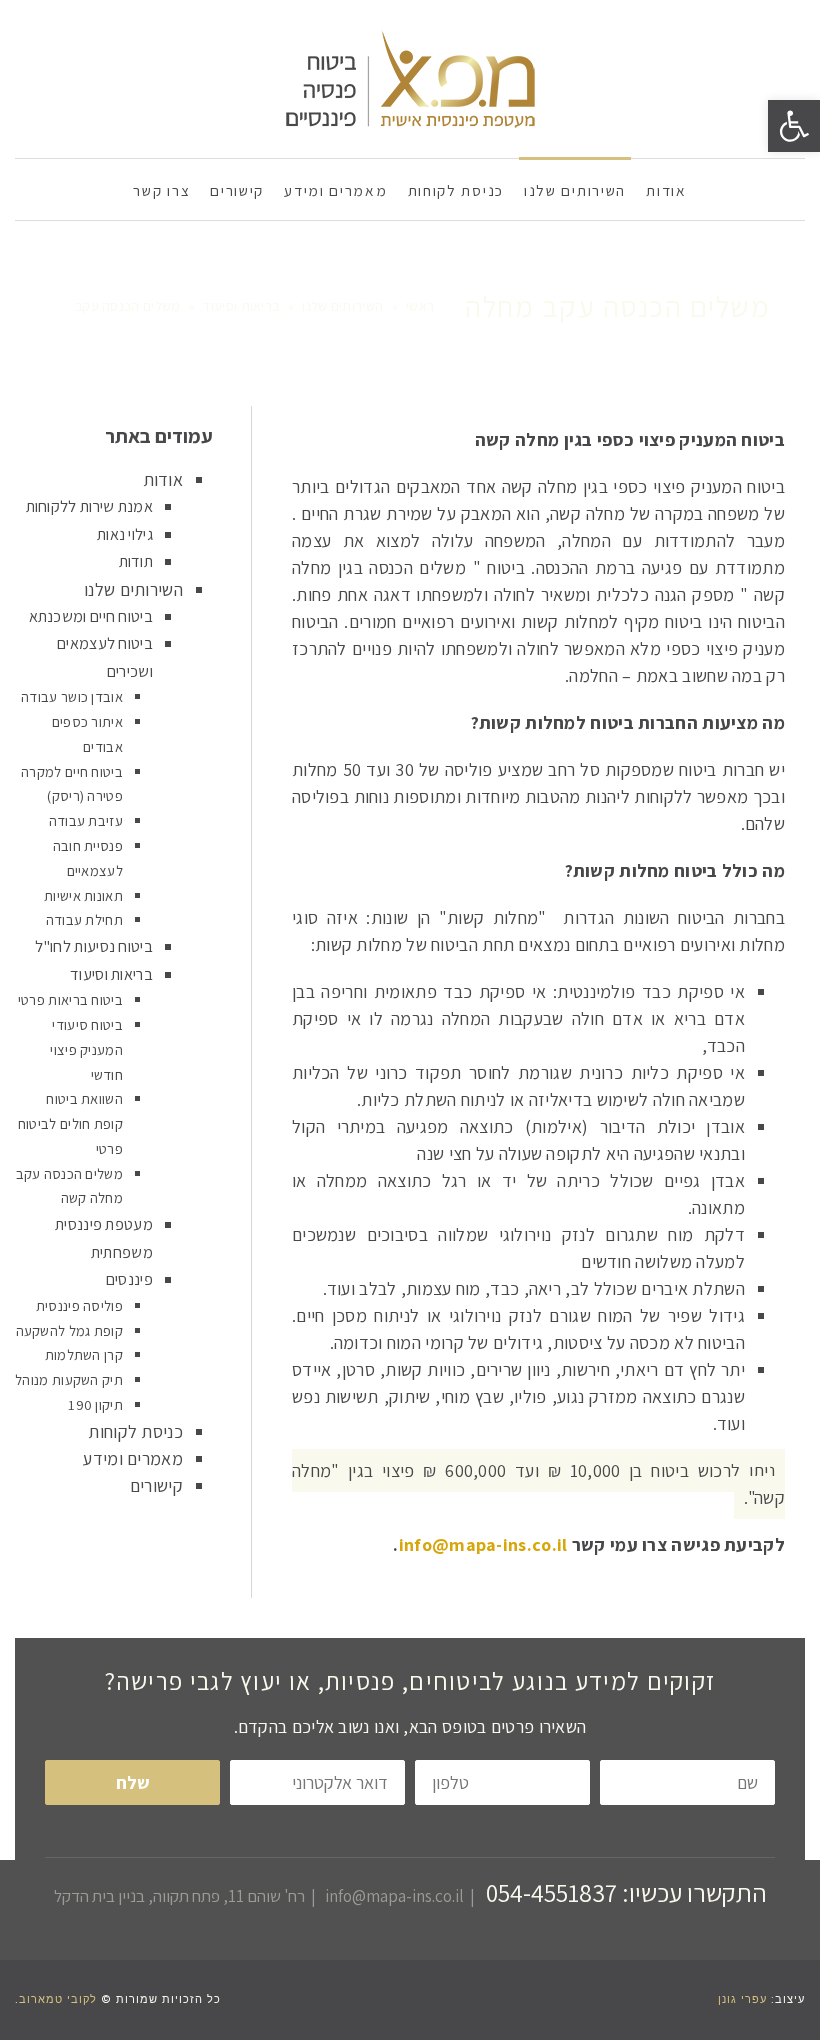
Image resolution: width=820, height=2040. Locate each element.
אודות (163, 479)
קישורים (156, 1485)
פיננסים (129, 1279)
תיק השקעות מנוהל (69, 1379)
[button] (794, 126)
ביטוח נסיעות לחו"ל (94, 946)
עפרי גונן (742, 1999)
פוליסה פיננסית (79, 1305)
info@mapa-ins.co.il (394, 1896)
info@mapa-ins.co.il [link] (483, 1544)
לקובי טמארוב (58, 1999)
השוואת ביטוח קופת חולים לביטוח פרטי (70, 1123)
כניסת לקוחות (135, 1431)
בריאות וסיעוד (241, 306)
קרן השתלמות (84, 1354)
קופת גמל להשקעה (70, 1330)
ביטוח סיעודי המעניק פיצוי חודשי (86, 1049)
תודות (136, 561)
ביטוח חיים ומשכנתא (91, 616)
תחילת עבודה (84, 919)
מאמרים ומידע (133, 1458)
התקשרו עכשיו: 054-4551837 (626, 1892)
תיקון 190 (95, 1404)
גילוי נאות (125, 534)
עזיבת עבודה (86, 820)
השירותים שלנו (342, 306)
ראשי (420, 306)
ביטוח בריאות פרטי (70, 999)
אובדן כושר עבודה (72, 696)
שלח (133, 1782)
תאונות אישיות (83, 895)
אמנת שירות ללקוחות (89, 506)
